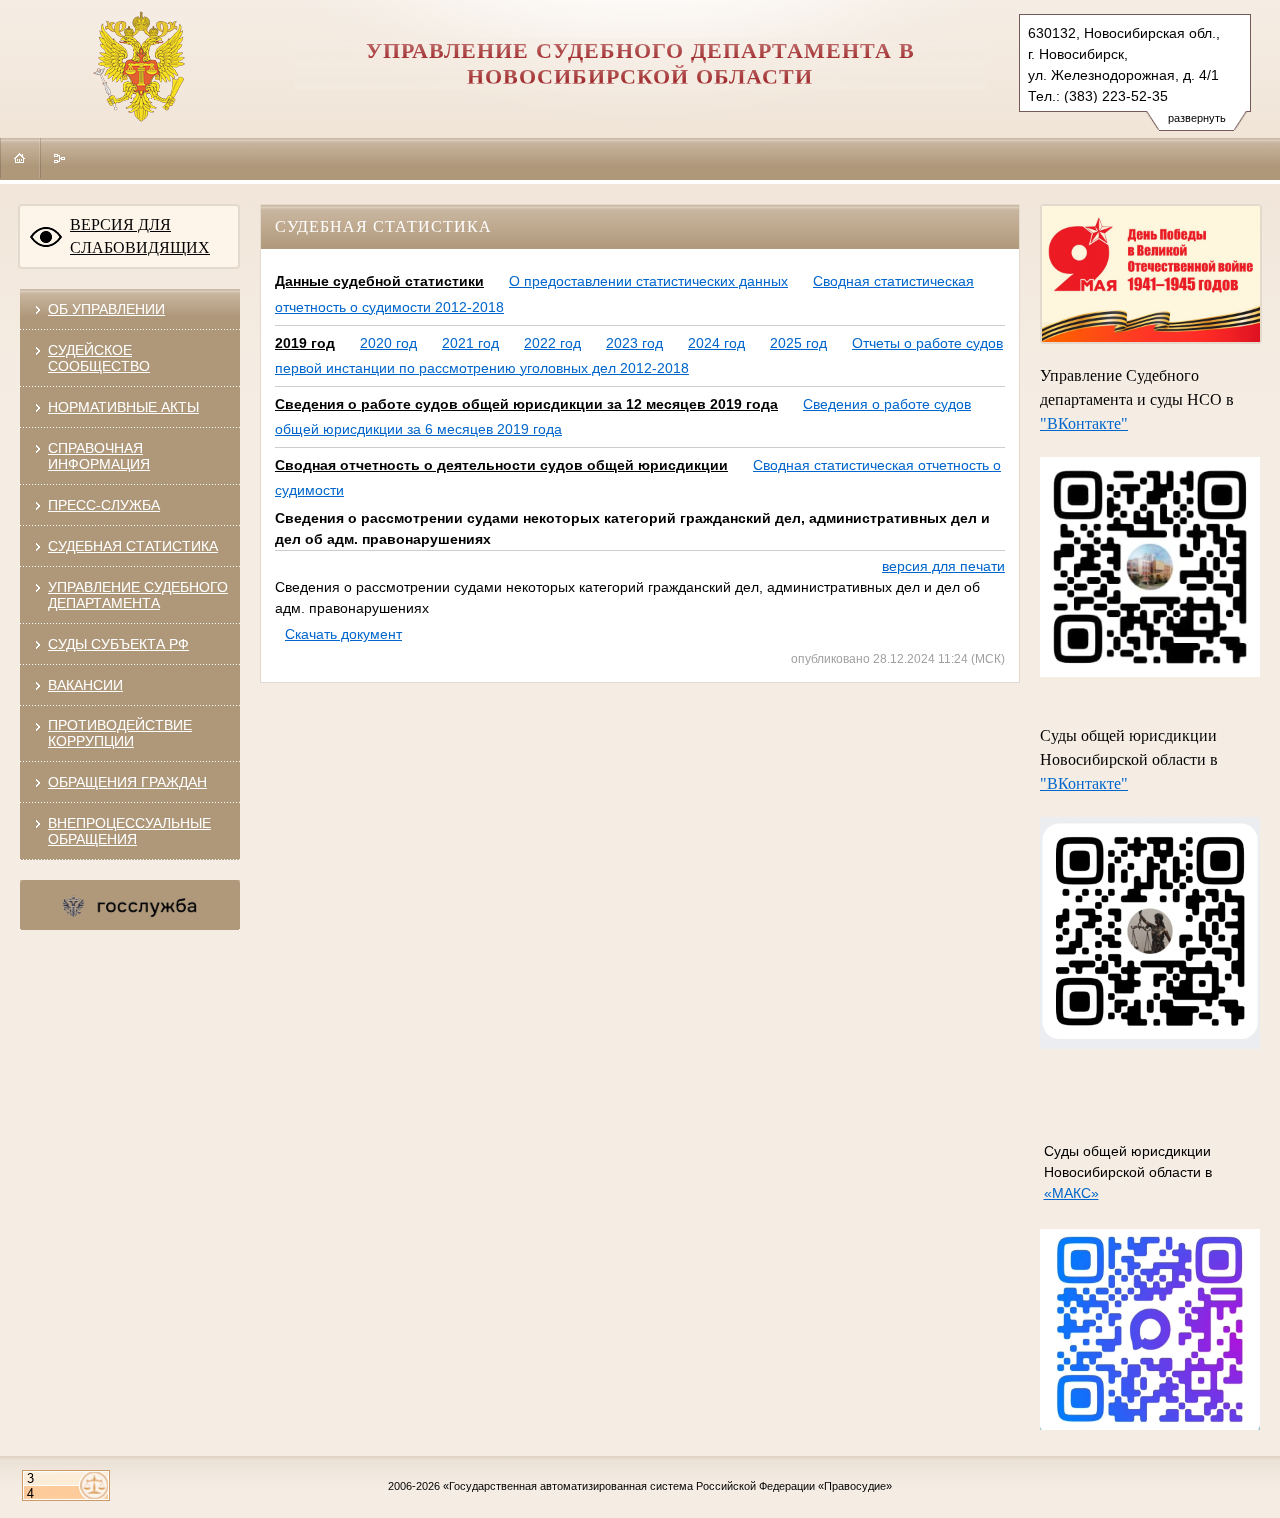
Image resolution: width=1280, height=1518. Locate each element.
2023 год (634, 343)
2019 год (305, 343)
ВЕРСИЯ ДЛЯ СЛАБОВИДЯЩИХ (140, 236)
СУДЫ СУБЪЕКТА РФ (118, 644)
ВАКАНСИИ (85, 685)
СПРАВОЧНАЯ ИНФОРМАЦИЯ (99, 456)
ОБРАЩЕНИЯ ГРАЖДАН (127, 782)
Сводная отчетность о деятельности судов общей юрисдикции (501, 465)
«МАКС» (1071, 1193)
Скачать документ (343, 634)
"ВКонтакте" (1084, 423)
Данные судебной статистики (379, 281)
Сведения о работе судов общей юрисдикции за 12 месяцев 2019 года (526, 404)
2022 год (552, 343)
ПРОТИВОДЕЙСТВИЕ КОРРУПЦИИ (120, 733)
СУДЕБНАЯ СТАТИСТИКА (133, 546)
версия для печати (943, 566)
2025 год (798, 343)
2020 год (388, 343)
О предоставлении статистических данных (648, 281)
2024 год (716, 343)
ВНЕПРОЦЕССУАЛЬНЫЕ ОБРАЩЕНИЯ (129, 831)
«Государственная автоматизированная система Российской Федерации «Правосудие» (667, 1486)
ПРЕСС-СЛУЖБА (104, 505)
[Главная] (20, 158)
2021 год (470, 343)
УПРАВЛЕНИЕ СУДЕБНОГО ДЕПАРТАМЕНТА (138, 595)
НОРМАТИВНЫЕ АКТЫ (123, 407)
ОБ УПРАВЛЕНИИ (106, 309)
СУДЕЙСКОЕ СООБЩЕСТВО (99, 358)
